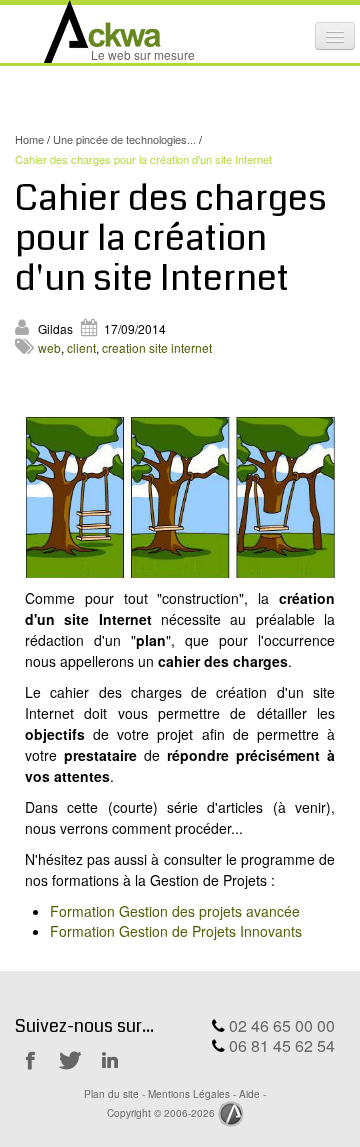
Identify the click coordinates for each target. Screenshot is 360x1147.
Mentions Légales (189, 1093)
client (81, 347)
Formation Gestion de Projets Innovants (176, 931)
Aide (249, 1093)
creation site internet (157, 347)
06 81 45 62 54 (282, 1045)
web (49, 347)
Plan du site (111, 1093)
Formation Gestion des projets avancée (175, 911)
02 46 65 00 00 (282, 1025)
